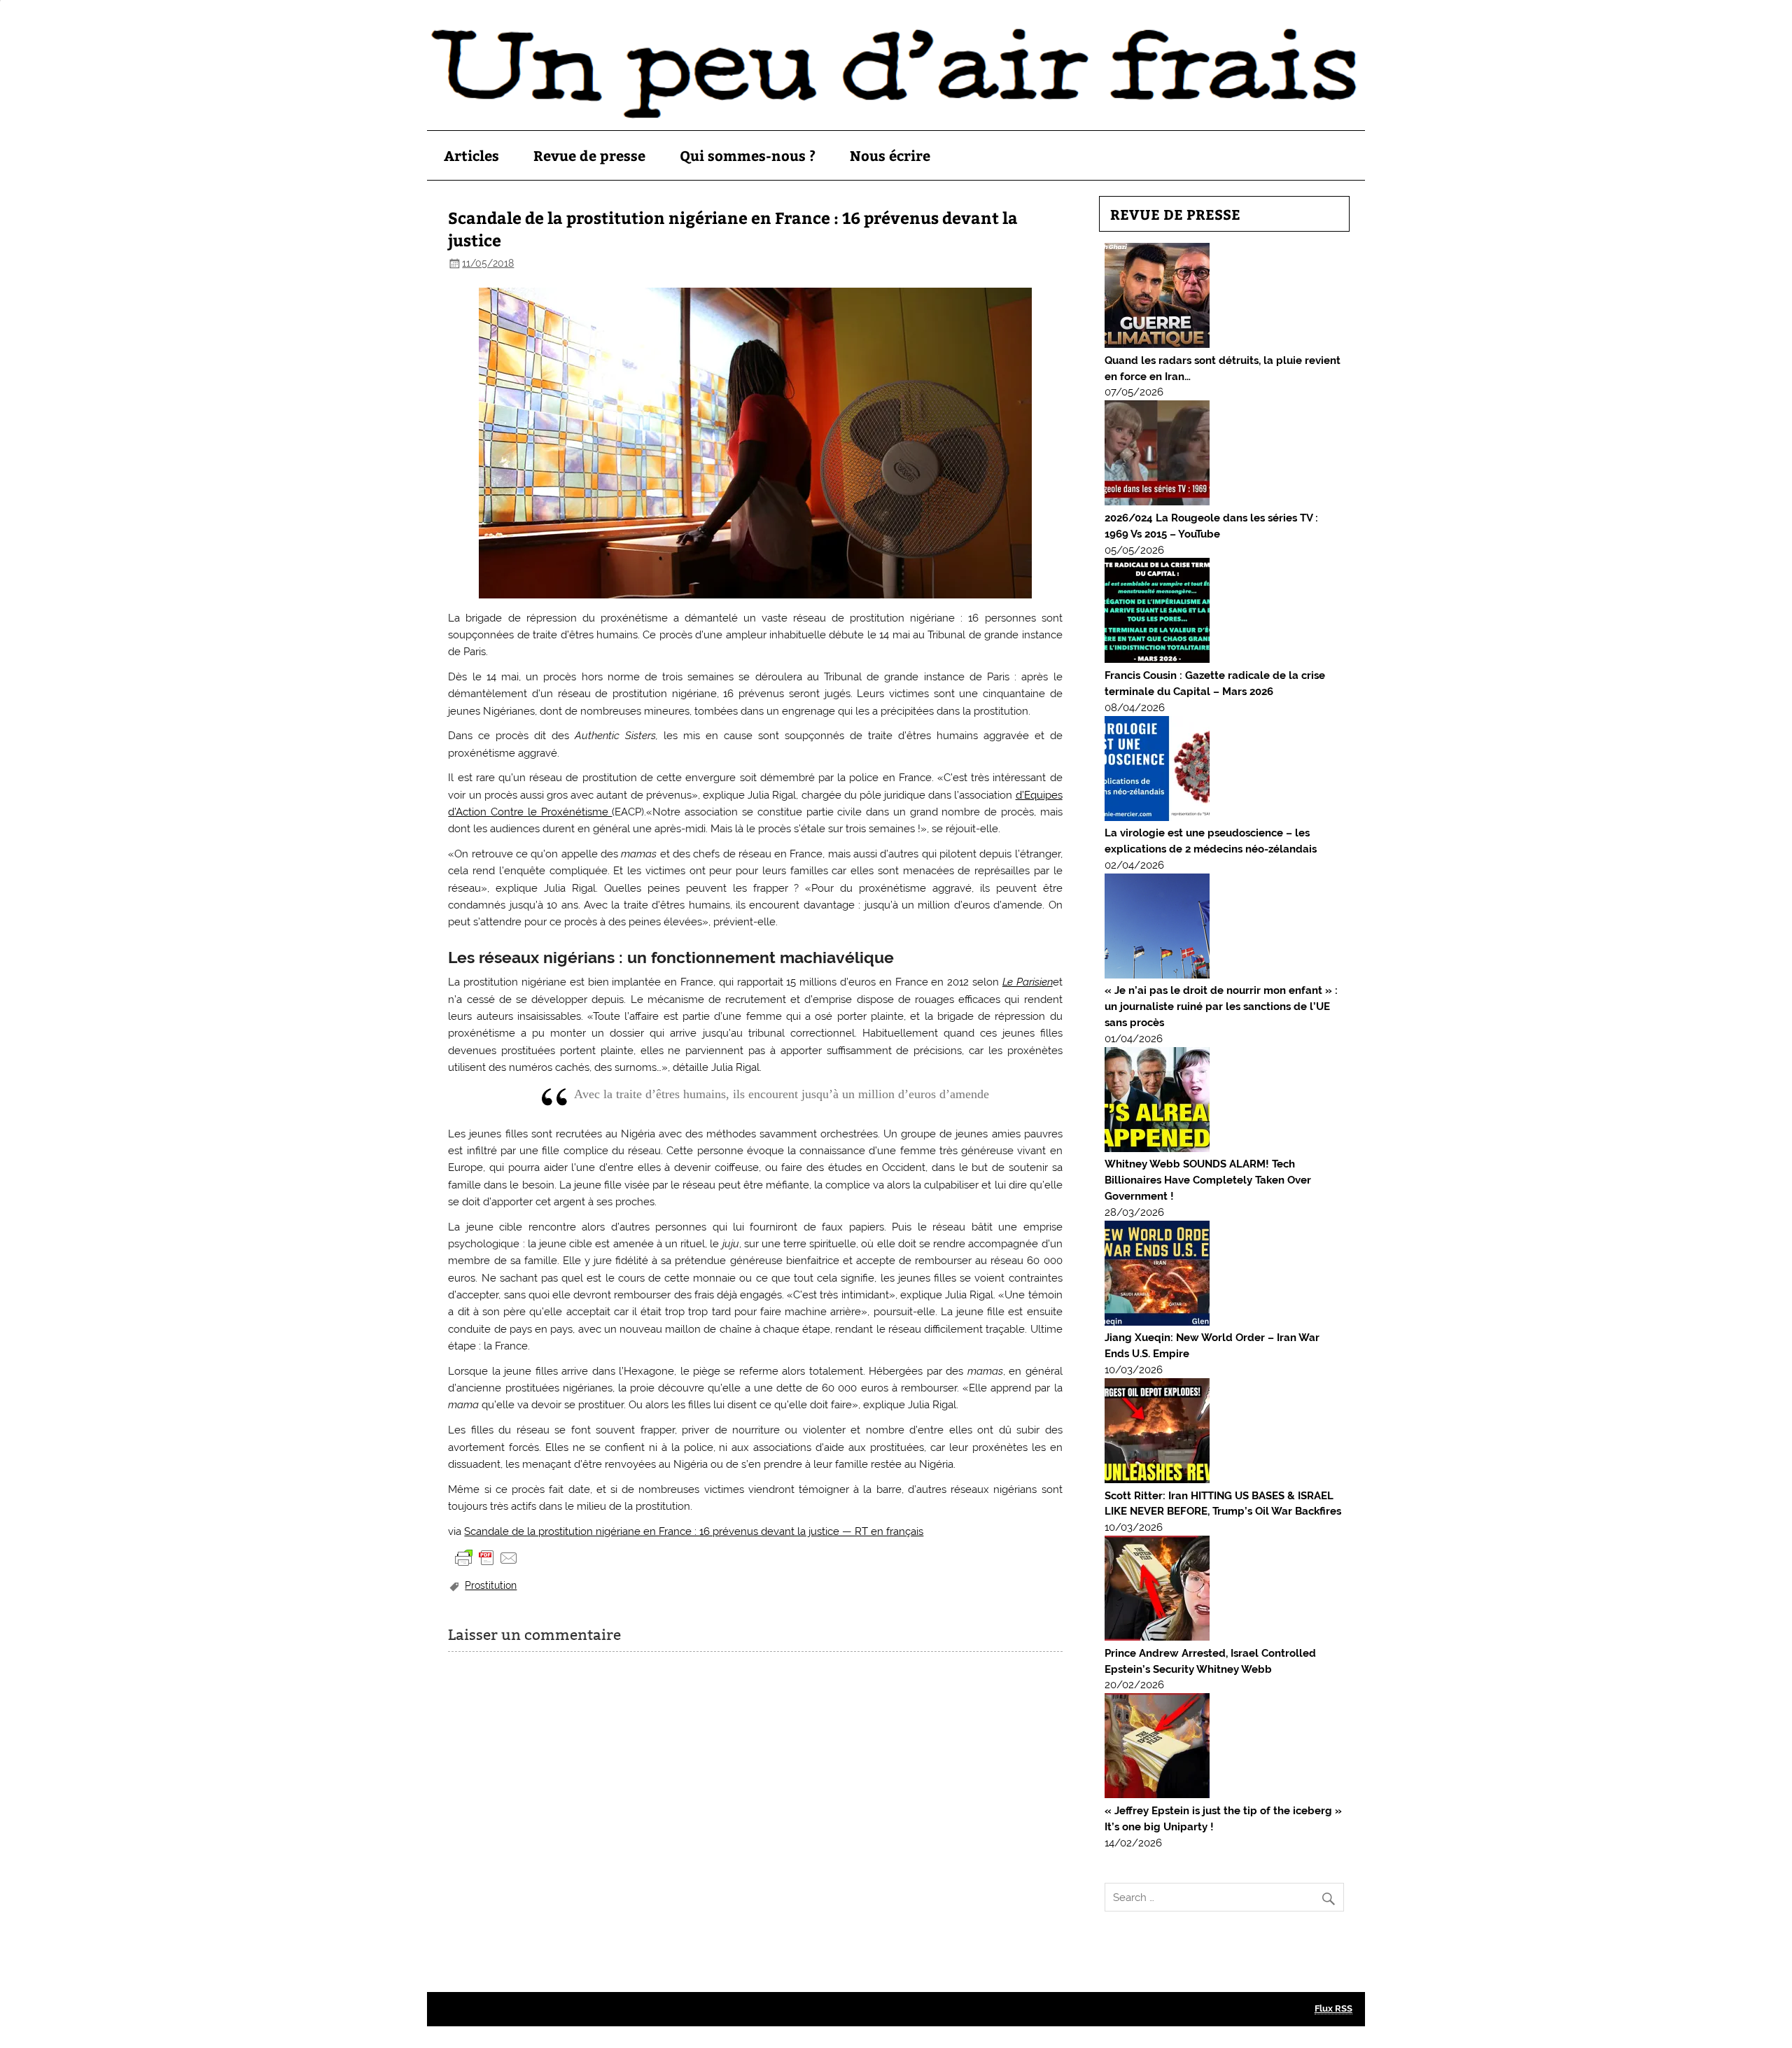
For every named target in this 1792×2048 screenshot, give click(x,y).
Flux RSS (1333, 2008)
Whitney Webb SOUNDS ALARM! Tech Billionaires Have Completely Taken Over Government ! (1208, 1180)
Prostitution (491, 1585)
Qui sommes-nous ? (748, 155)
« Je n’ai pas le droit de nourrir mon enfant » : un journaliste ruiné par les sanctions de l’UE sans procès (1221, 1007)
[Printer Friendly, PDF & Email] (486, 1557)
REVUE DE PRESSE (1175, 214)
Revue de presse (589, 155)
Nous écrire (890, 155)
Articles (471, 155)
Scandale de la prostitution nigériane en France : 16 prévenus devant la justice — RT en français (694, 1531)
